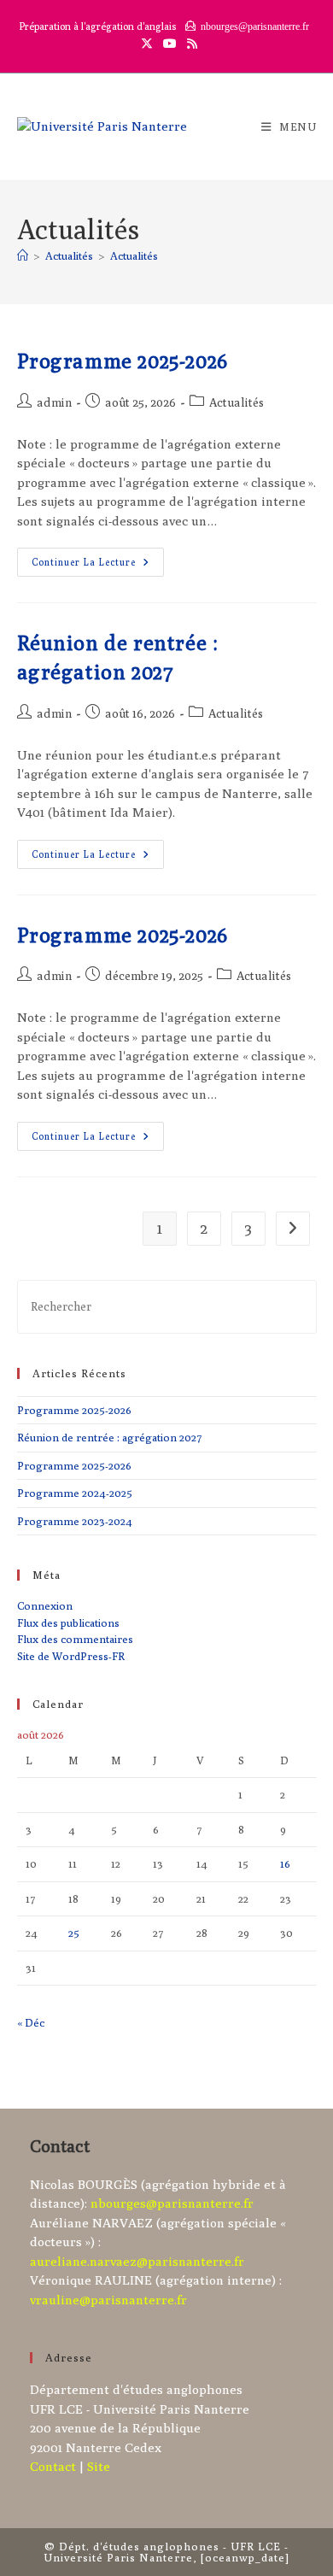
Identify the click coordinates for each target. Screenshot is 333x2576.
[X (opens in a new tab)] (147, 44)
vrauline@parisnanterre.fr (108, 2300)
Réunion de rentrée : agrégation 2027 (110, 1437)
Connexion (45, 1605)
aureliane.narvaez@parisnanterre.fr (137, 2261)
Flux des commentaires (75, 1639)
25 (74, 1933)
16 (285, 1863)
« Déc (31, 2022)
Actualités (134, 255)
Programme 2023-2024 (75, 1521)
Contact (53, 2466)
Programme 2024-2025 (75, 1493)
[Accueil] (23, 255)
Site (99, 2466)
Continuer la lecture (98, 566)
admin (54, 402)
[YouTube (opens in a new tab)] (170, 44)
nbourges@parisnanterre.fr (172, 2203)
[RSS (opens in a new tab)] (190, 44)
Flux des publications (68, 1622)
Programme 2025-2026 (123, 361)
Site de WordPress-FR (71, 1656)
